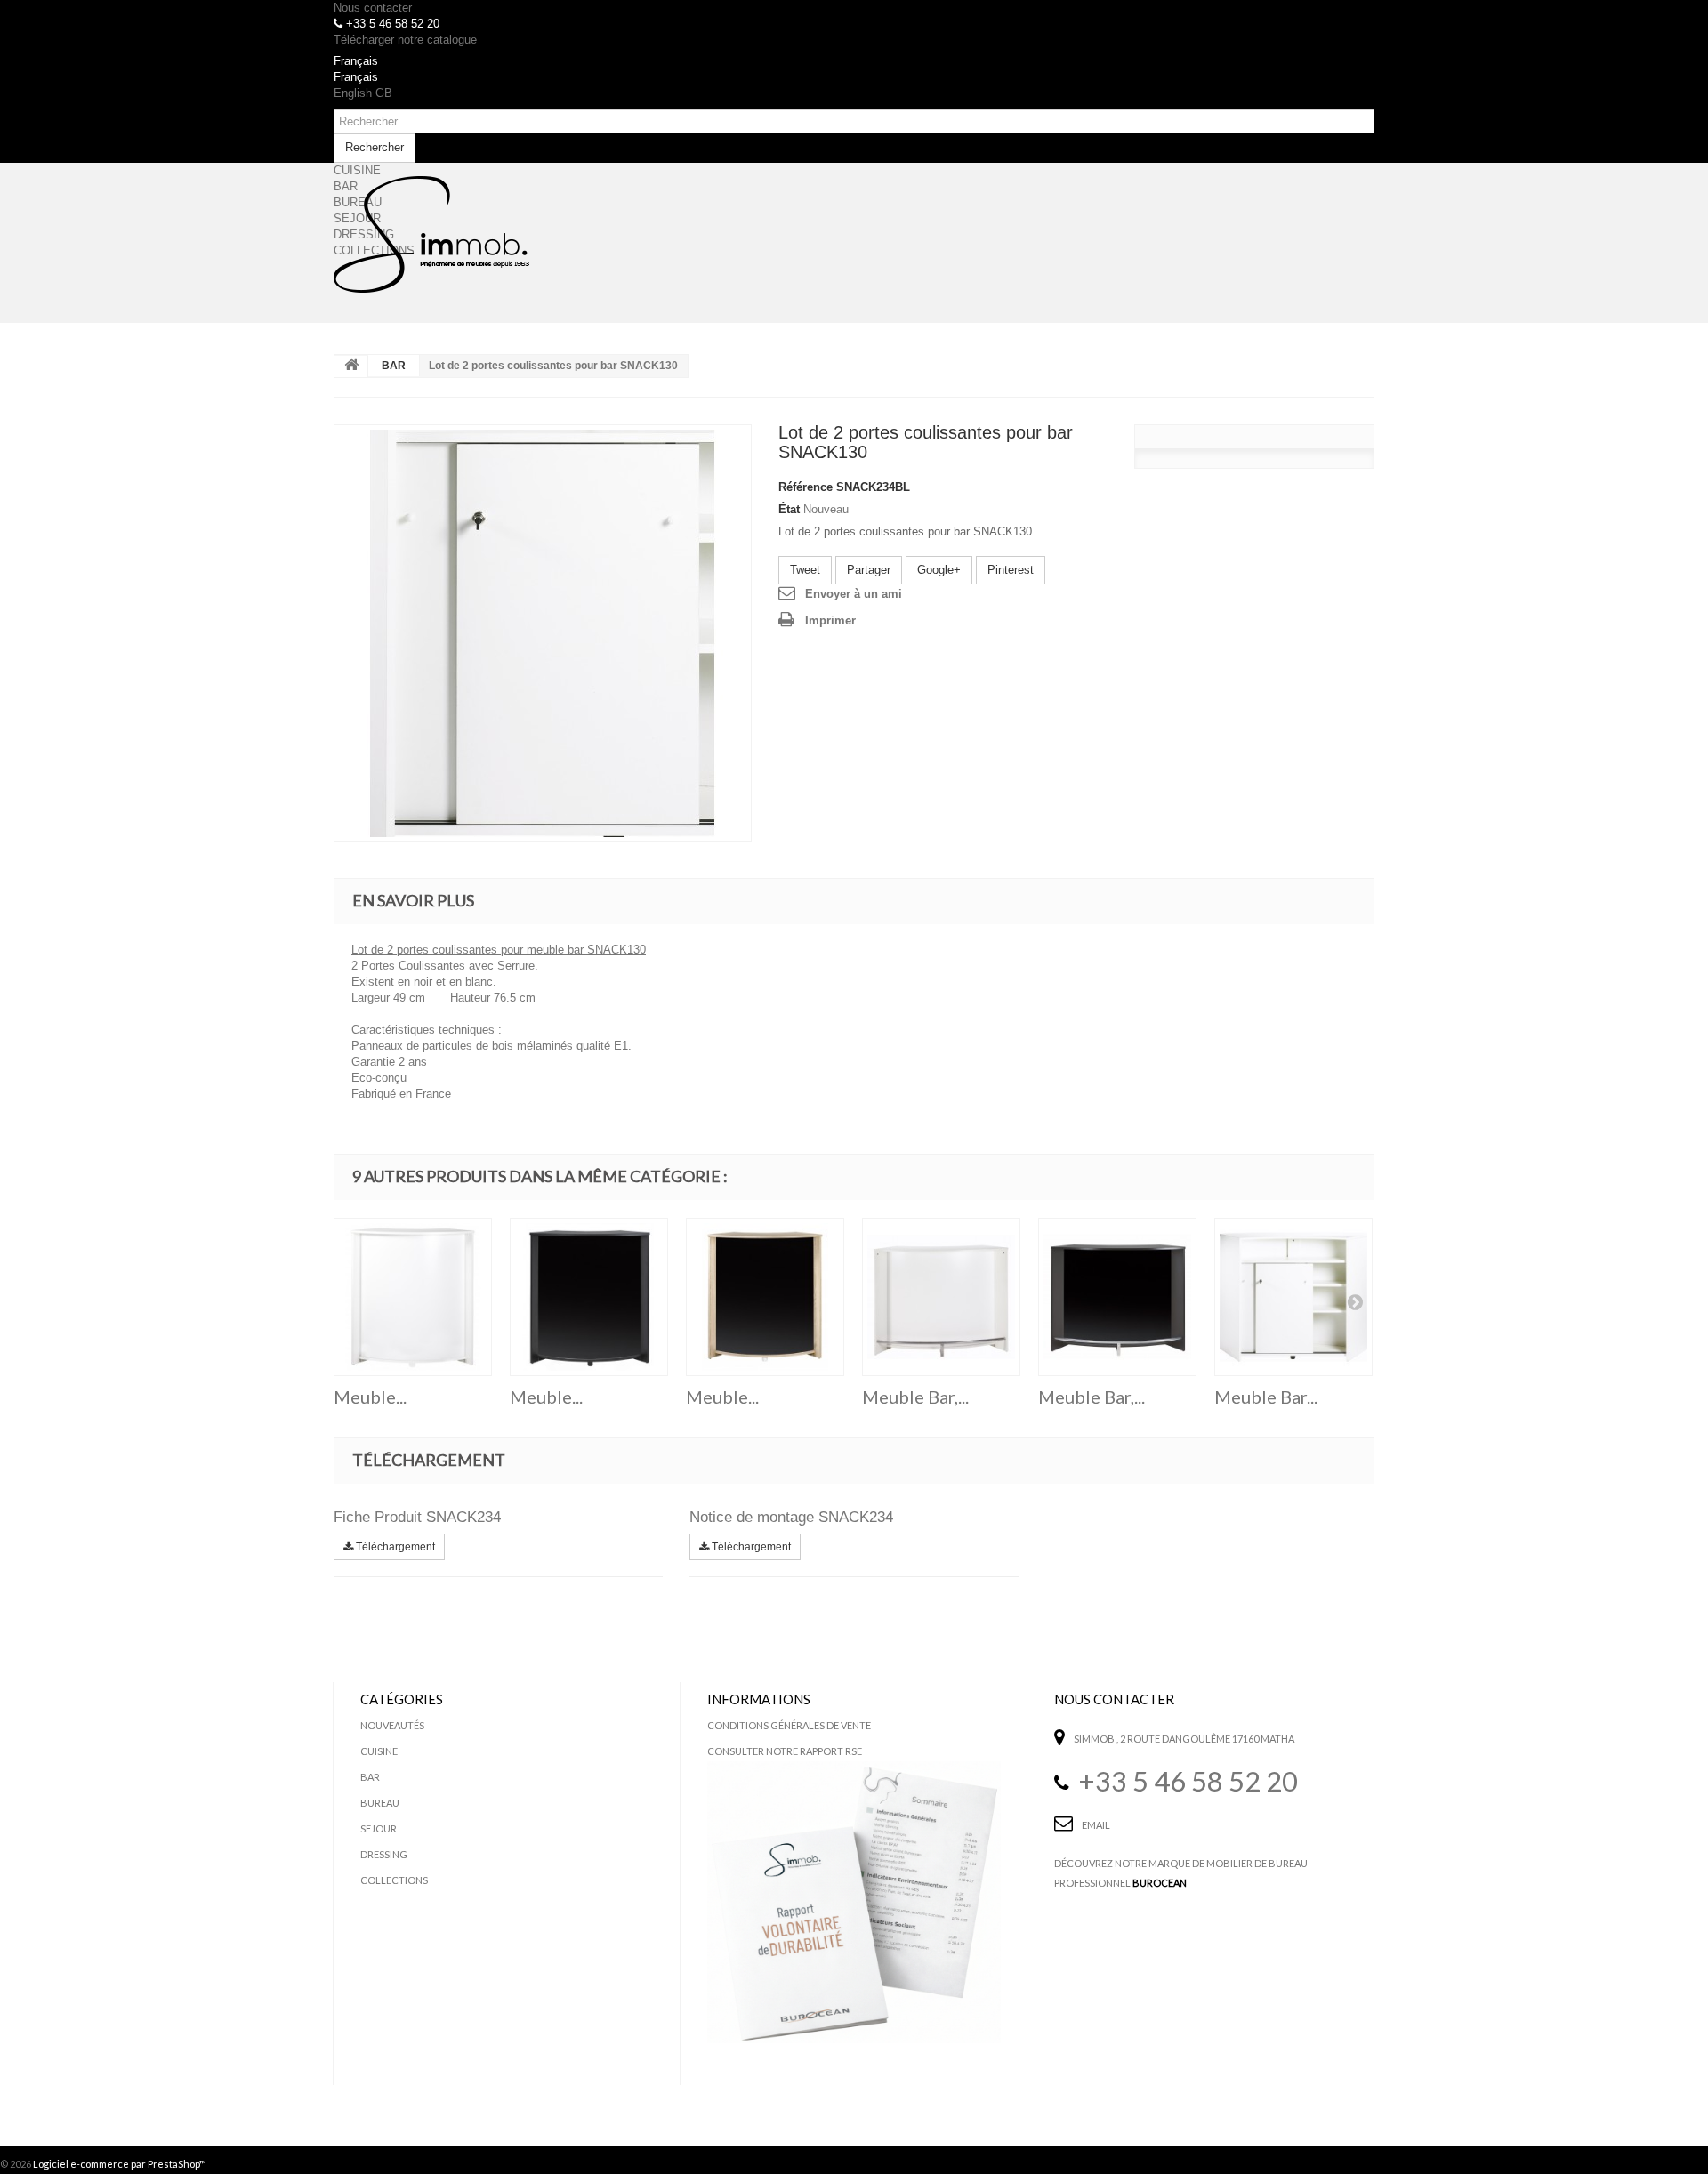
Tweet (805, 570)
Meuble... (370, 1397)
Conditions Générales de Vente (789, 1725)
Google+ (939, 570)
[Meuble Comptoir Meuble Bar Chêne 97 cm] (765, 1297)
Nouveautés (392, 1725)
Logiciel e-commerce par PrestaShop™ (120, 2164)
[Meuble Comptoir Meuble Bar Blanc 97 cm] (413, 1297)
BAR (394, 366)
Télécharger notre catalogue (405, 40)
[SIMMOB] (431, 235)
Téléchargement (394, 1547)
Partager (869, 570)
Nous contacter (373, 8)
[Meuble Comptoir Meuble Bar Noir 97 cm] (589, 1297)
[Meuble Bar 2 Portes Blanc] (1293, 1297)
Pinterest (1011, 570)
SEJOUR (379, 1828)
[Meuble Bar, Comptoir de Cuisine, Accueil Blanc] (941, 1297)
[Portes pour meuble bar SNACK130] (543, 633)
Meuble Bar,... (915, 1397)
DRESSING (384, 1854)
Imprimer (830, 620)
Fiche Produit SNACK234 (417, 1517)
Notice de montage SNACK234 (791, 1517)
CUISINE (379, 1751)
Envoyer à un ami (854, 594)
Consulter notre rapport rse (785, 1751)
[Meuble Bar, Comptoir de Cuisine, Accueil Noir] (1117, 1297)
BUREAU (380, 1803)
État (789, 509)
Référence (806, 487)
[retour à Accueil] (351, 366)
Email (1096, 1825)
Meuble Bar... (1266, 1397)
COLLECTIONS (394, 1880)
